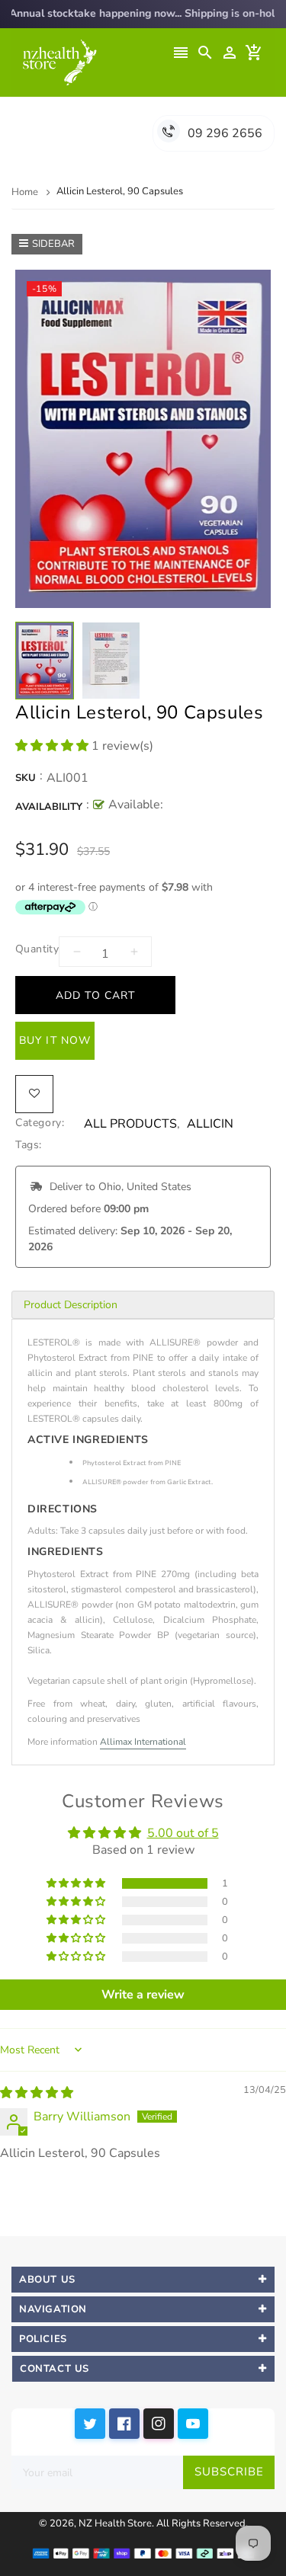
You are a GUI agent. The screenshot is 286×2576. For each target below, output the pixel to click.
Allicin (210, 1124)
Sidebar (53, 244)
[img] (37, 2093)
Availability (49, 807)
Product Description (71, 1305)
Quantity (37, 949)
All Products (130, 1124)
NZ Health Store (115, 2523)
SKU (26, 778)
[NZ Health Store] (143, 2552)
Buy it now (55, 1040)
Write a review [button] (143, 1995)
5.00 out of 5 (183, 1833)
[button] (53, 746)
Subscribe (229, 2472)
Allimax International (143, 1742)
